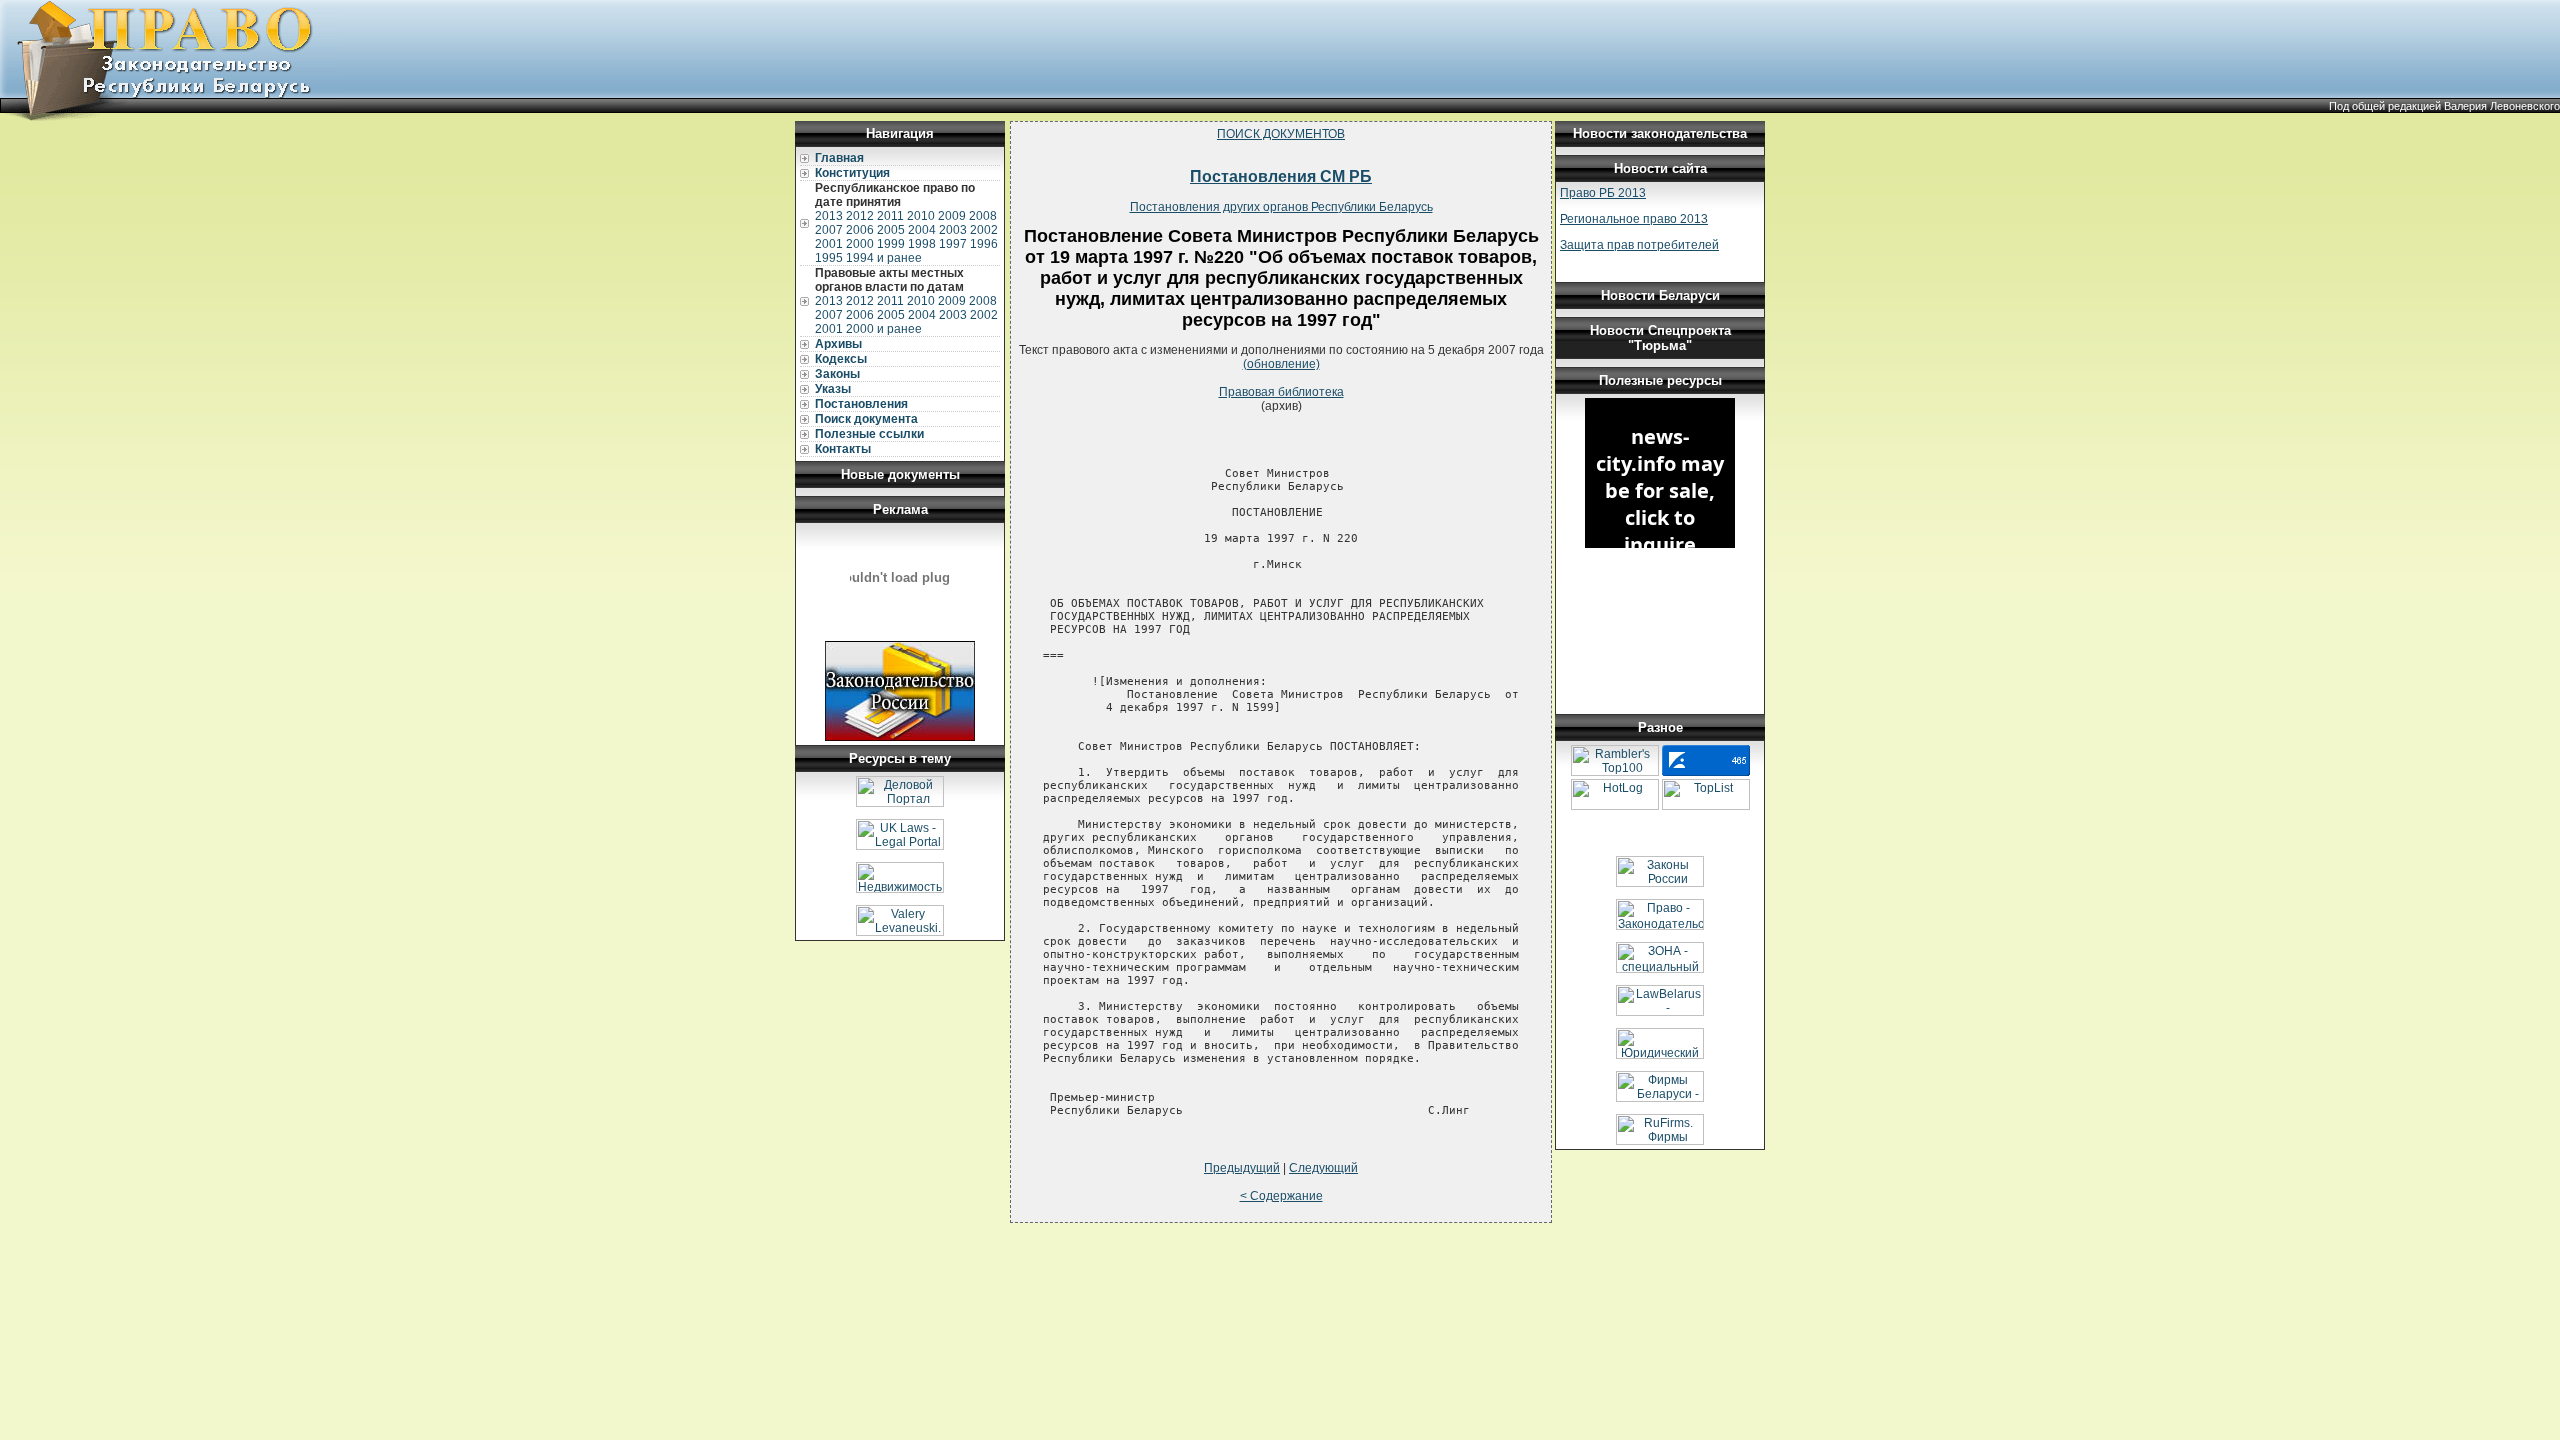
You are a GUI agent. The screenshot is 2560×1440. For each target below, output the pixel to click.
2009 (952, 216)
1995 (829, 258)
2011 (890, 216)
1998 (922, 244)
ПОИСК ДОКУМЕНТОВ (1281, 134)
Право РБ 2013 (1603, 193)
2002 (984, 230)
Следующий (1323, 1168)
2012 (860, 216)
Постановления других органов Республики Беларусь (1281, 207)
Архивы (838, 344)
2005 (891, 230)
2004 (922, 230)
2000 (860, 244)
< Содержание (1281, 1196)
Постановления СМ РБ (1281, 176)
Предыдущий (1242, 1168)
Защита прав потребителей (1639, 245)
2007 (829, 230)
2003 (953, 230)
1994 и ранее (884, 258)
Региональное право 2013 (1634, 219)
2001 (829, 244)
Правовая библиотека (1281, 392)
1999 (891, 244)
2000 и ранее (884, 329)
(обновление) (1281, 364)
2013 (829, 216)
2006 (860, 230)
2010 (921, 216)
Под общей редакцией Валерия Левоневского (2444, 106)
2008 (983, 216)
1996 (984, 244)
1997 (953, 244)
